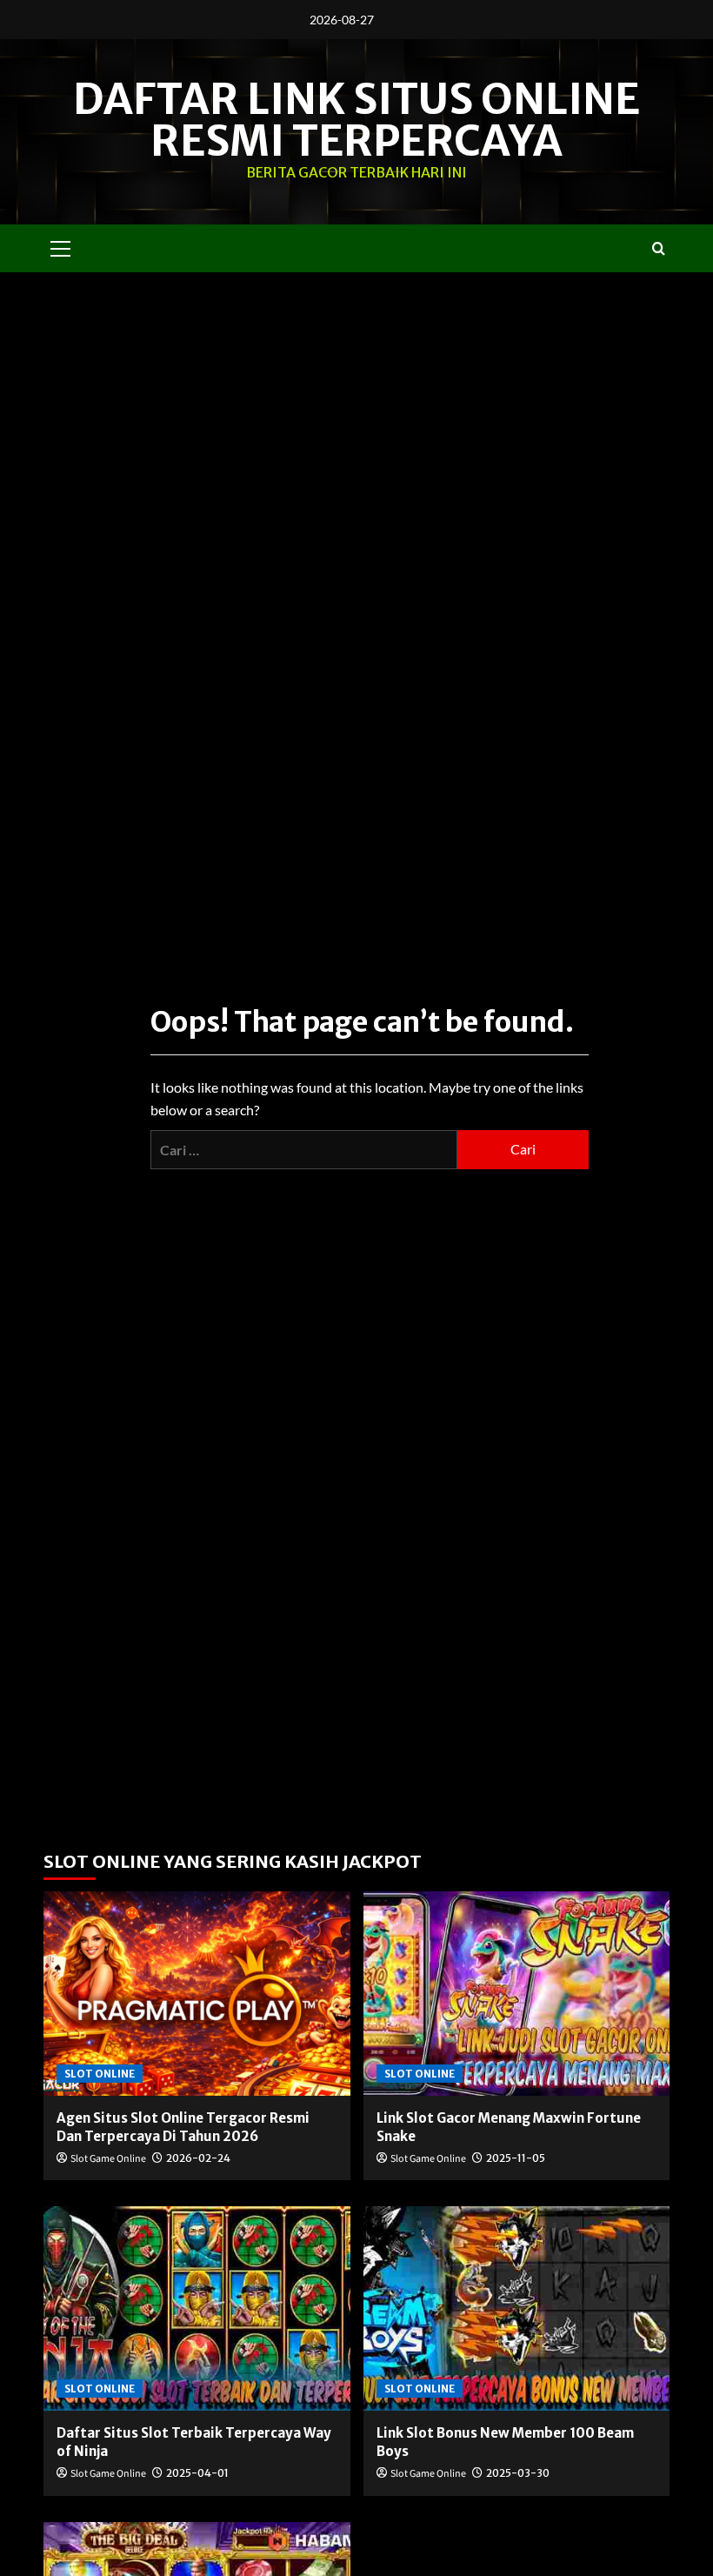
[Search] (659, 248)
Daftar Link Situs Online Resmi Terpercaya (356, 120)
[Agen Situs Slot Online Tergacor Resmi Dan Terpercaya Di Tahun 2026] (197, 1994)
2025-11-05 (516, 2158)
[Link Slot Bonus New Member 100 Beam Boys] (517, 2308)
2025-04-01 (197, 2473)
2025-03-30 (518, 2473)
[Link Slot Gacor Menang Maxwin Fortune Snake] (517, 1994)
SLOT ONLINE (100, 2074)
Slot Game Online (108, 2159)
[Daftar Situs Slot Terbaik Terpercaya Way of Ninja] (197, 2308)
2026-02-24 (198, 2158)
